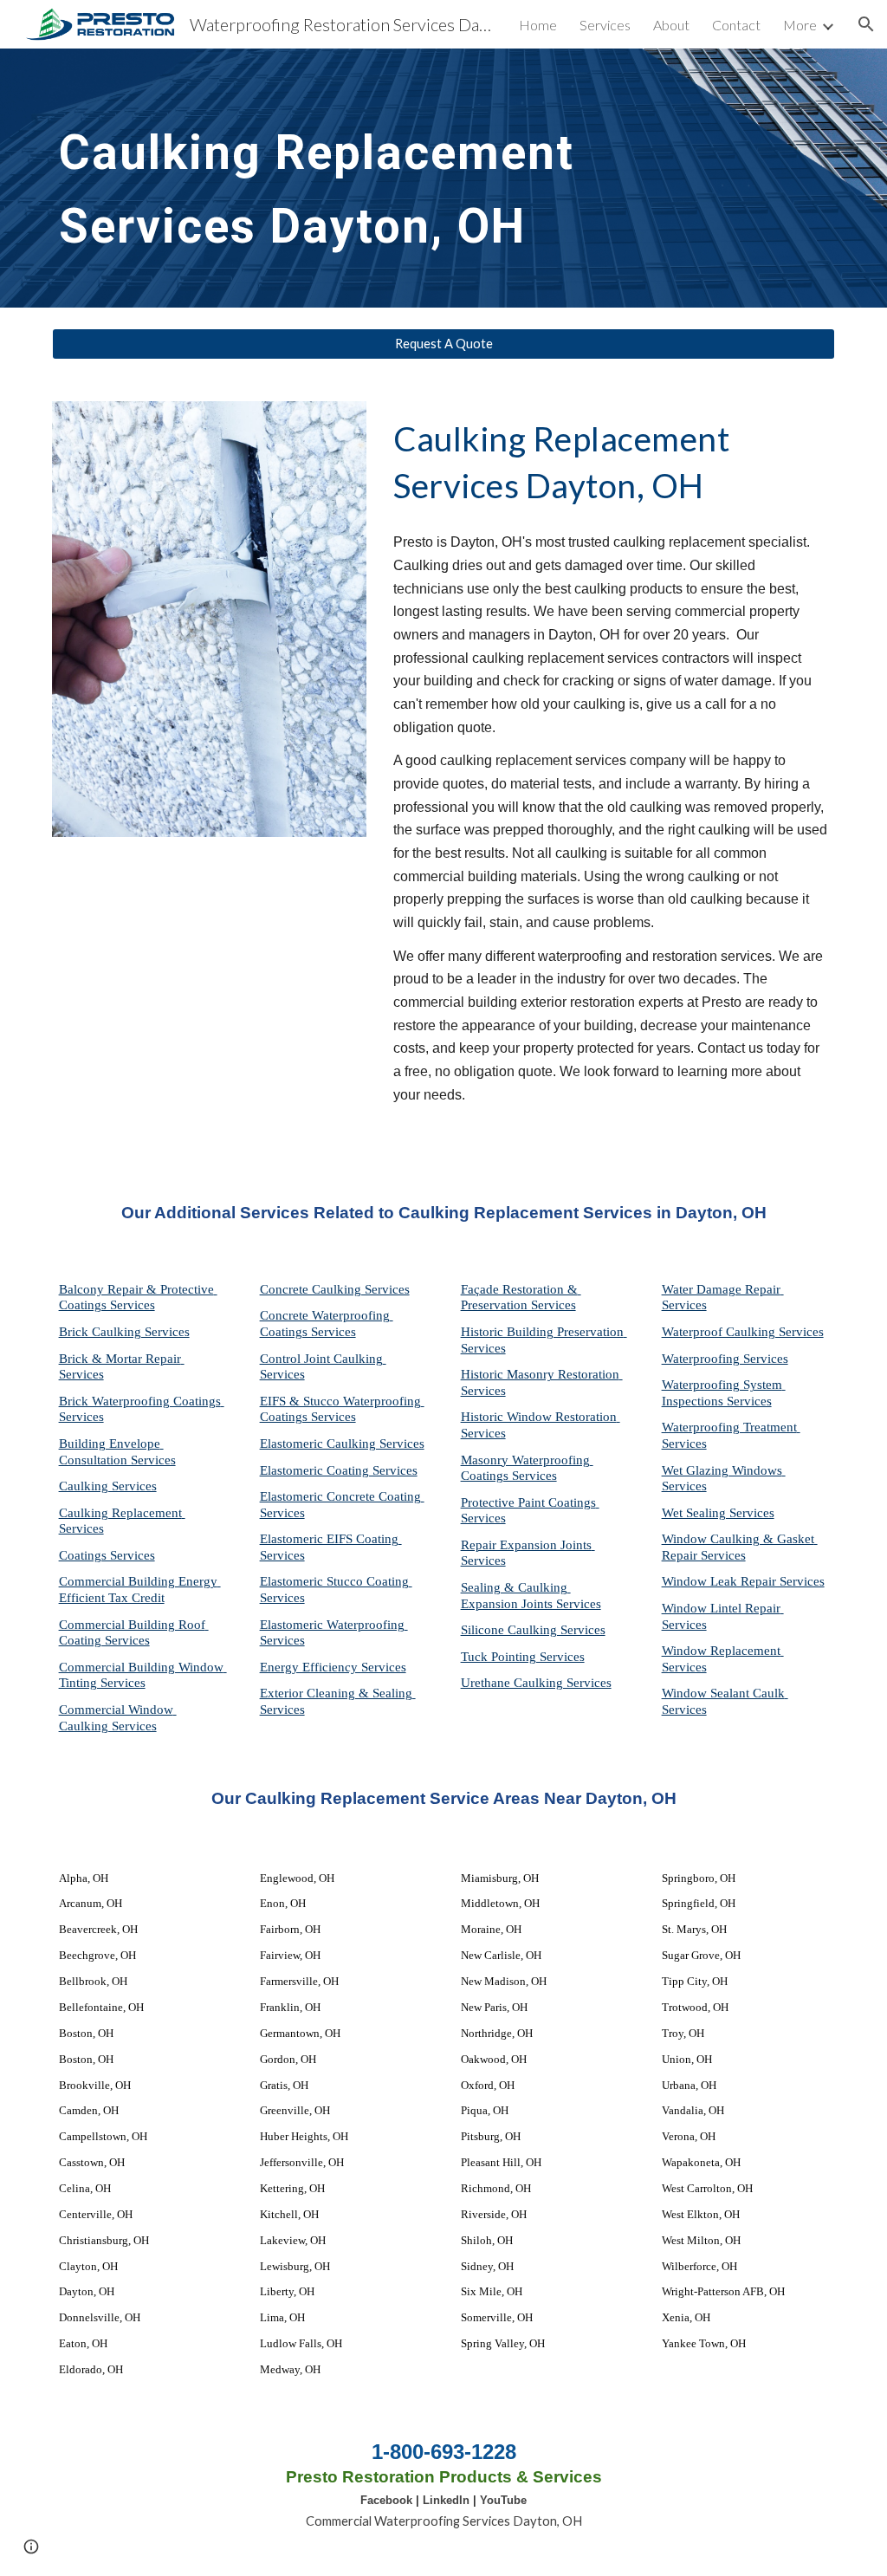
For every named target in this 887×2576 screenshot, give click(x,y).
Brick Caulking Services (124, 1332)
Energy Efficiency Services (333, 1667)
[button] (866, 24)
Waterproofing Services (725, 1359)
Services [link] (605, 25)
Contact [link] (736, 25)
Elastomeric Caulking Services (342, 1444)
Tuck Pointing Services (523, 1657)
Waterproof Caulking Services (743, 1332)
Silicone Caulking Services (533, 1630)
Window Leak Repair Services (743, 1581)
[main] (410, 178)
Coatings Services (107, 1555)
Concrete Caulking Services (335, 1289)
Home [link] (538, 25)
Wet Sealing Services (718, 1513)
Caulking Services (108, 1486)
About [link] (671, 25)
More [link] (800, 25)
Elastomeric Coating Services (339, 1470)
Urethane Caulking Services (536, 1683)
